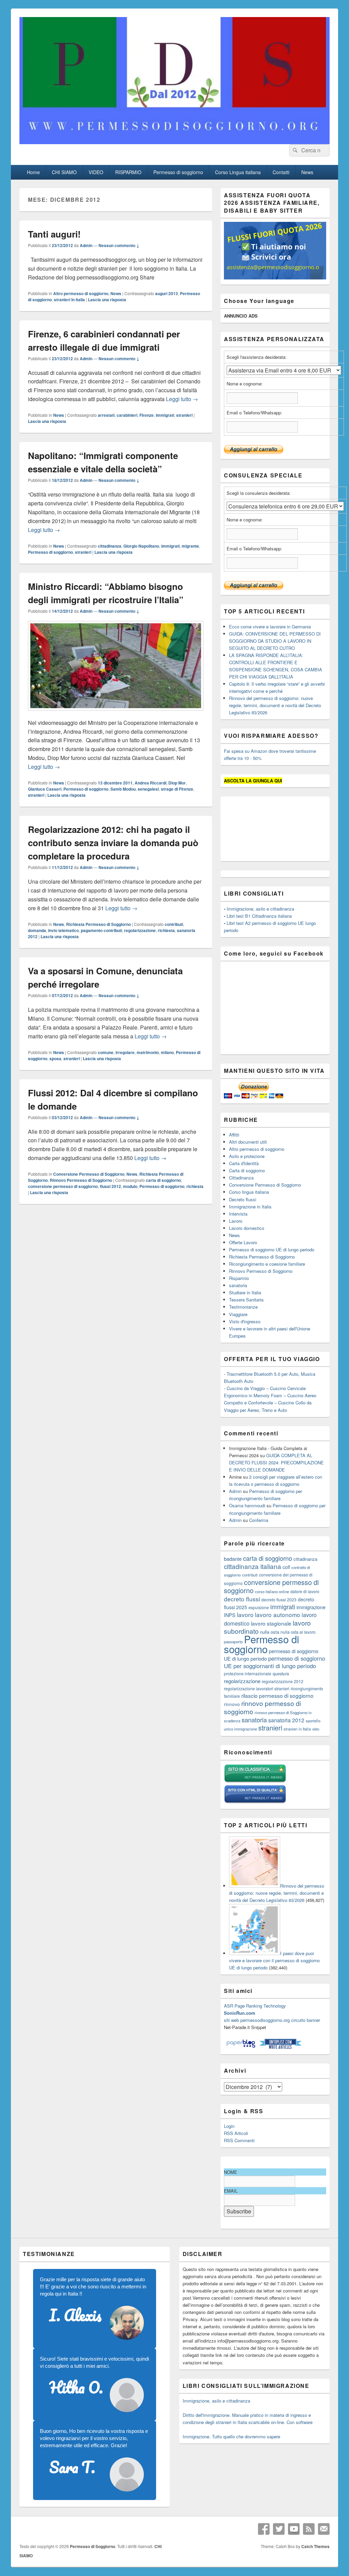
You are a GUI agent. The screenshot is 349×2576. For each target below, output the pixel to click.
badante (233, 1559)
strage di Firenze (177, 789)
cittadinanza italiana (253, 1566)
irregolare (125, 1052)
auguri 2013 (166, 293)
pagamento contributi (101, 930)
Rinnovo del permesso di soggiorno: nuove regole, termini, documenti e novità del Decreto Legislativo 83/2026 (275, 705)
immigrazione (311, 1607)
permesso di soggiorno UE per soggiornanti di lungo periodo (275, 1662)
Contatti (281, 172)
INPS (230, 1615)
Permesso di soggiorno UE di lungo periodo (272, 1249)
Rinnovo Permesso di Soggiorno (81, 1180)
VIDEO (96, 172)
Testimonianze (243, 1307)
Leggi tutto (182, 399)
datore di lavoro (305, 1591)
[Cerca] (294, 150)
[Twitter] (279, 2529)
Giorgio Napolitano (141, 546)
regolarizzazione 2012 (283, 1681)
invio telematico (63, 930)
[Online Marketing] (280, 2047)
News (307, 172)
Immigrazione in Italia (250, 1207)
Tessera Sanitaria (246, 1300)
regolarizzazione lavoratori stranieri (257, 1688)
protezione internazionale (248, 1673)
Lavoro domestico (247, 1228)
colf (286, 1567)
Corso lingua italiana (249, 1192)
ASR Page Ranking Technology (255, 2006)
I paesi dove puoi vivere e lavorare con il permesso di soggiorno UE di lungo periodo (274, 1960)
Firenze (147, 415)
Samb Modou (123, 789)
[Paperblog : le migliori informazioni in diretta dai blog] (241, 2047)
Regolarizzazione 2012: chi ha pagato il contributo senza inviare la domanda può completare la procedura (113, 843)
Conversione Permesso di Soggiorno (89, 1174)
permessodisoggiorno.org (265, 2020)
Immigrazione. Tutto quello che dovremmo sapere (231, 2436)
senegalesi (148, 789)
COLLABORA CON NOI (131, 21)
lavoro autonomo (278, 1614)
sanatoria (238, 1285)
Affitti (234, 1135)
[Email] (324, 2529)
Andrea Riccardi (150, 783)
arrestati (106, 415)
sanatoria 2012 (286, 1720)
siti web (231, 2020)
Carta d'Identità (244, 1163)
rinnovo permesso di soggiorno (262, 1707)
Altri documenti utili (248, 1142)
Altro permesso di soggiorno (81, 293)
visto (316, 1729)
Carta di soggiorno (247, 1170)
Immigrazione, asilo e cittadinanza (260, 909)
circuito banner (306, 2020)
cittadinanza (110, 546)
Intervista (238, 1214)
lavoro (245, 1614)
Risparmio (239, 1278)
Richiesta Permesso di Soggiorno (98, 924)
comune (106, 1052)
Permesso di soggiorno (178, 172)
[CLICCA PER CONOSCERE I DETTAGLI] (275, 278)
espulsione (259, 1607)
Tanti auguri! (54, 234)
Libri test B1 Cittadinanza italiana (259, 916)
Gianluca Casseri (45, 789)
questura (281, 1674)
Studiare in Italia (245, 1292)
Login (229, 2126)
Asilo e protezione (247, 1156)
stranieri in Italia (69, 300)
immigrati (165, 415)
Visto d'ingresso (245, 1321)
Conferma (259, 1520)
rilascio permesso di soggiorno (277, 1695)
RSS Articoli (236, 2133)
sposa (55, 1058)
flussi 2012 (110, 1186)
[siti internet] (255, 1802)
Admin (86, 245)
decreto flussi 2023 (279, 1599)
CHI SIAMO (64, 172)
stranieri (184, 415)
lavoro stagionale (271, 1623)
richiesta (166, 930)
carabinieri (127, 415)
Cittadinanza (241, 1178)
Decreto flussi (243, 1199)
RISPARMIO (128, 172)
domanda (37, 930)
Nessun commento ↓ (119, 245)
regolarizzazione (140, 930)
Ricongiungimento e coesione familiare (267, 1264)
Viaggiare (238, 1314)
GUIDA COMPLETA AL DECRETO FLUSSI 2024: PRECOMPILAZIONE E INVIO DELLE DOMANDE (276, 1462)
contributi (174, 924)
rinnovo (232, 1704)
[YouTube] (294, 2529)
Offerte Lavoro (243, 1242)
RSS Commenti (239, 2140)
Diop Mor (177, 783)
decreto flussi (242, 1599)
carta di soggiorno (163, 1180)
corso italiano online (272, 1591)
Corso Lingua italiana (238, 172)
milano (167, 1052)
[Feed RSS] (309, 2529)
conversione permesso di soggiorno (63, 1186)
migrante (190, 546)
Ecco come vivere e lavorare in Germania (270, 627)
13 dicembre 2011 (115, 783)
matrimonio (148, 1052)
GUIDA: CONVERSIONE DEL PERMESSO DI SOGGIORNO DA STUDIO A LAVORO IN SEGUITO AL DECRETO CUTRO (275, 641)
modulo (130, 1186)
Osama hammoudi (247, 1505)
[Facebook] (264, 2529)
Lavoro (236, 1221)
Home (33, 172)
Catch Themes (315, 2546)
